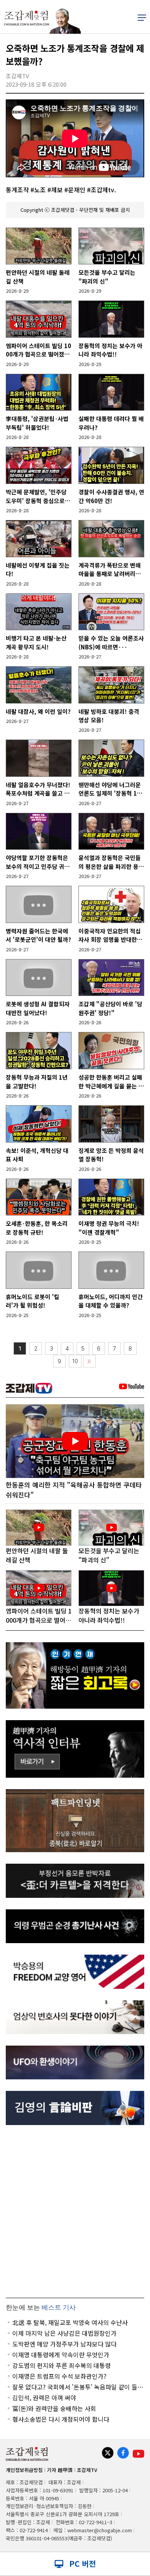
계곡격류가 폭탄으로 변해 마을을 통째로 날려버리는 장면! (110, 570)
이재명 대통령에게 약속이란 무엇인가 (61, 2355)
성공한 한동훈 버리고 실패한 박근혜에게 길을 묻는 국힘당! (111, 1082)
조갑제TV (87, 2470)
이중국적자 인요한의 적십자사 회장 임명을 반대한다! (110, 935)
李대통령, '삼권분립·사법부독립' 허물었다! (37, 423)
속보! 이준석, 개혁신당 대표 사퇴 (37, 1155)
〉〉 (89, 1361)
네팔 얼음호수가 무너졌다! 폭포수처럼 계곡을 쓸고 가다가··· (38, 789)
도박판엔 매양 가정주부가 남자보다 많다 (64, 2344)
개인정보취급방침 (24, 2470)
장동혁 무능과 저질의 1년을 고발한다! (37, 1082)
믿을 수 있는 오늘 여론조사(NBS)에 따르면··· (111, 642)
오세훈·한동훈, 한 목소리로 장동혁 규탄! (37, 1228)
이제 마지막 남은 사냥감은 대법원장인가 (64, 2333)
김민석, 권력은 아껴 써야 (44, 2398)
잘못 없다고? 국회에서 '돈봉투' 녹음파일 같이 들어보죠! (78, 2387)
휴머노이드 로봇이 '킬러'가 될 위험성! (32, 1301)
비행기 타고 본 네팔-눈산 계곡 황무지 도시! (36, 642)
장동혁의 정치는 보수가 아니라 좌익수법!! (110, 350)
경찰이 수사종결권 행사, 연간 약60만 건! (111, 496)
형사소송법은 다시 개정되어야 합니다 (61, 2419)
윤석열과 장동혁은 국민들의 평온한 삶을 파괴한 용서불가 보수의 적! (111, 862)
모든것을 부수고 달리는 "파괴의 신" (107, 277)
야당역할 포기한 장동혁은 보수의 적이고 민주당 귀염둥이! (38, 862)
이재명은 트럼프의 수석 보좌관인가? (59, 2376)
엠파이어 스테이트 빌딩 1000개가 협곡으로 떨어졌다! (38, 350)
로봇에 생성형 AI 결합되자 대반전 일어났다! (38, 1008)
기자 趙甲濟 (60, 2470)
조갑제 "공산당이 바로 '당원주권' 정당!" (110, 1008)
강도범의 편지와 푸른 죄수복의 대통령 (62, 2365)
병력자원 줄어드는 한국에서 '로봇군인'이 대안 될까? (38, 935)
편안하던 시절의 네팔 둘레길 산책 (38, 277)
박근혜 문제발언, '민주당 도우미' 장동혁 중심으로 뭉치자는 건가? (39, 496)
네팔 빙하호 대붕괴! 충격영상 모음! (109, 716)
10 (75, 1361)
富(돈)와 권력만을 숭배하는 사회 (54, 2408)
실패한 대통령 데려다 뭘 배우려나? (111, 423)
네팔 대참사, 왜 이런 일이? (38, 711)
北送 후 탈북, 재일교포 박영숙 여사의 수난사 (70, 2322)
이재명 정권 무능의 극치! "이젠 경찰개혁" (109, 1228)
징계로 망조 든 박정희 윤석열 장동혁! (111, 1155)
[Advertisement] (75, 2211)
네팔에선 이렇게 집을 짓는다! (38, 570)
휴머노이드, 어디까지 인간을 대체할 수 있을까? (111, 1301)
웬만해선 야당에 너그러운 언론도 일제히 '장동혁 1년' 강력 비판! (111, 789)
